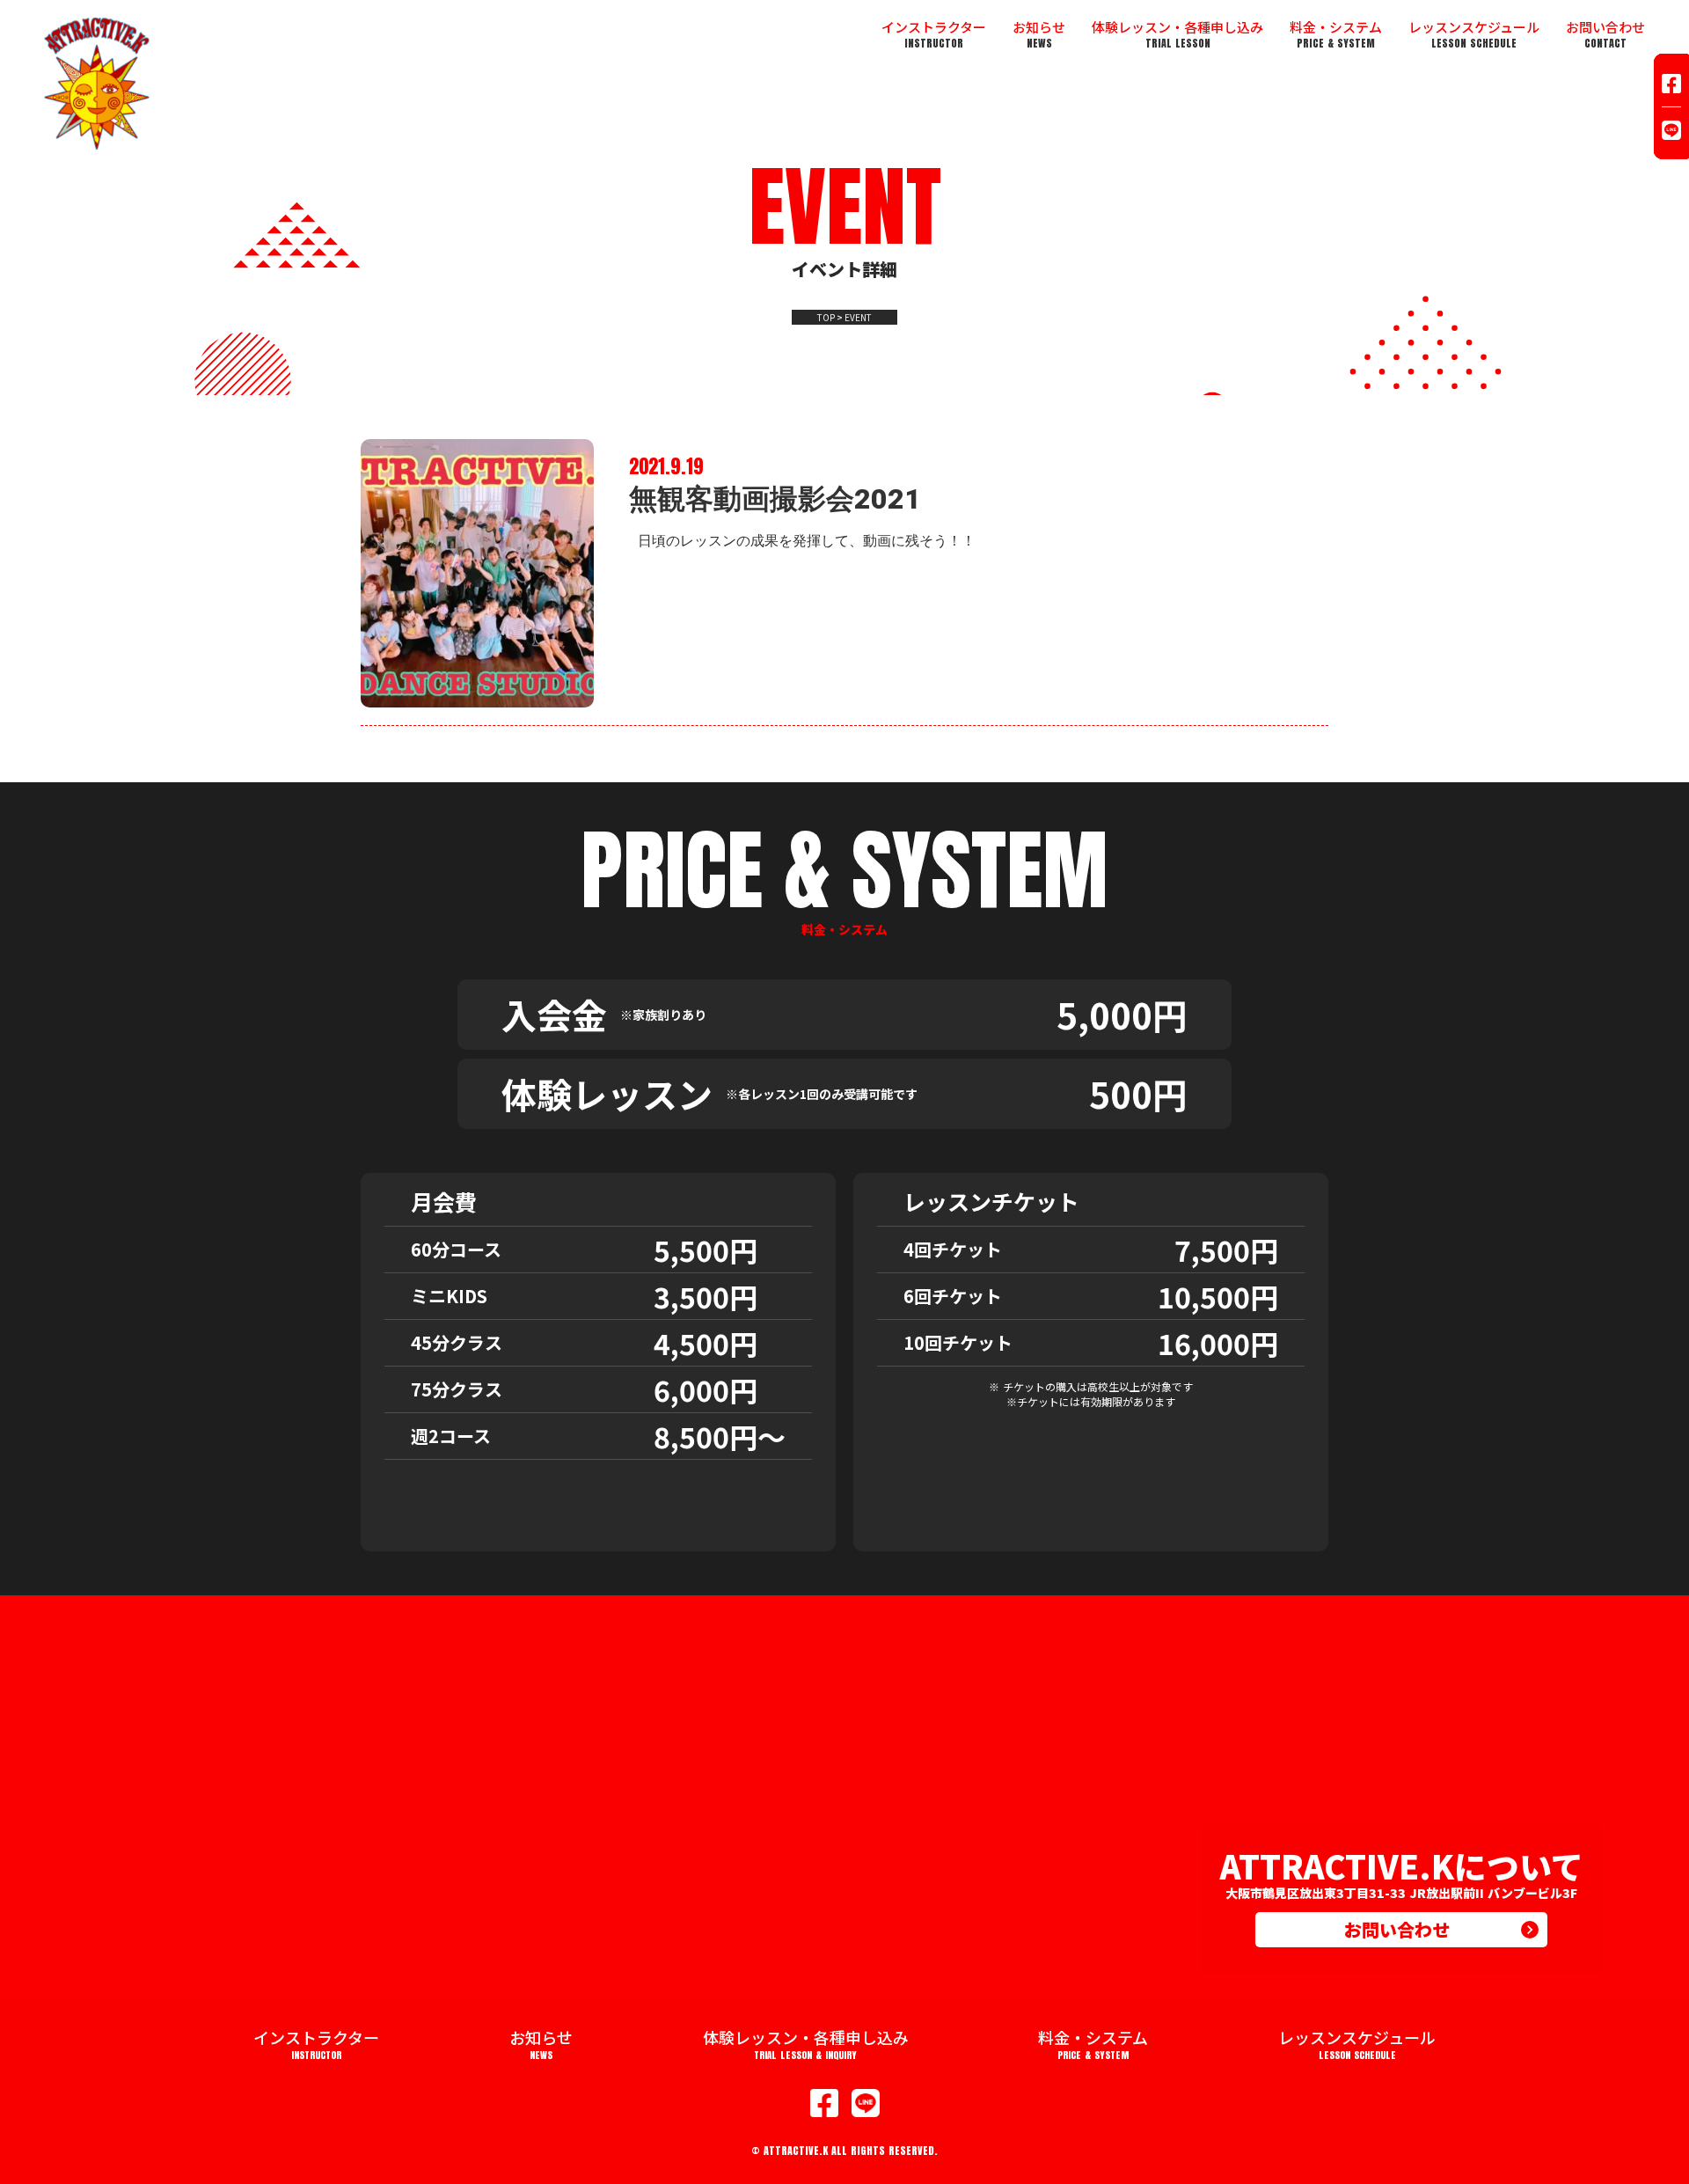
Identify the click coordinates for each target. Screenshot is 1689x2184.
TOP (826, 318)
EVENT (858, 318)
